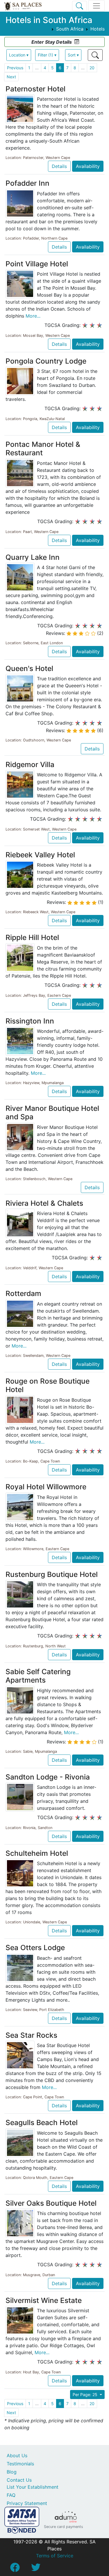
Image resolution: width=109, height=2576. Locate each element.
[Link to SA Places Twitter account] (36, 2569)
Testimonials (20, 2464)
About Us (17, 2455)
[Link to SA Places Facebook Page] (15, 2569)
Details (59, 166)
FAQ (11, 2495)
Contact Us (19, 2480)
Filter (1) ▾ (47, 55)
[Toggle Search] (79, 6)
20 (92, 68)
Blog (12, 2472)
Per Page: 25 (86, 2394)
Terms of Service (55, 2556)
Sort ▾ (73, 55)
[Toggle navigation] (97, 6)
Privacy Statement (27, 2503)
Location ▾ (19, 55)
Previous (15, 68)
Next (11, 77)
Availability (88, 166)
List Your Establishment (33, 2487)
